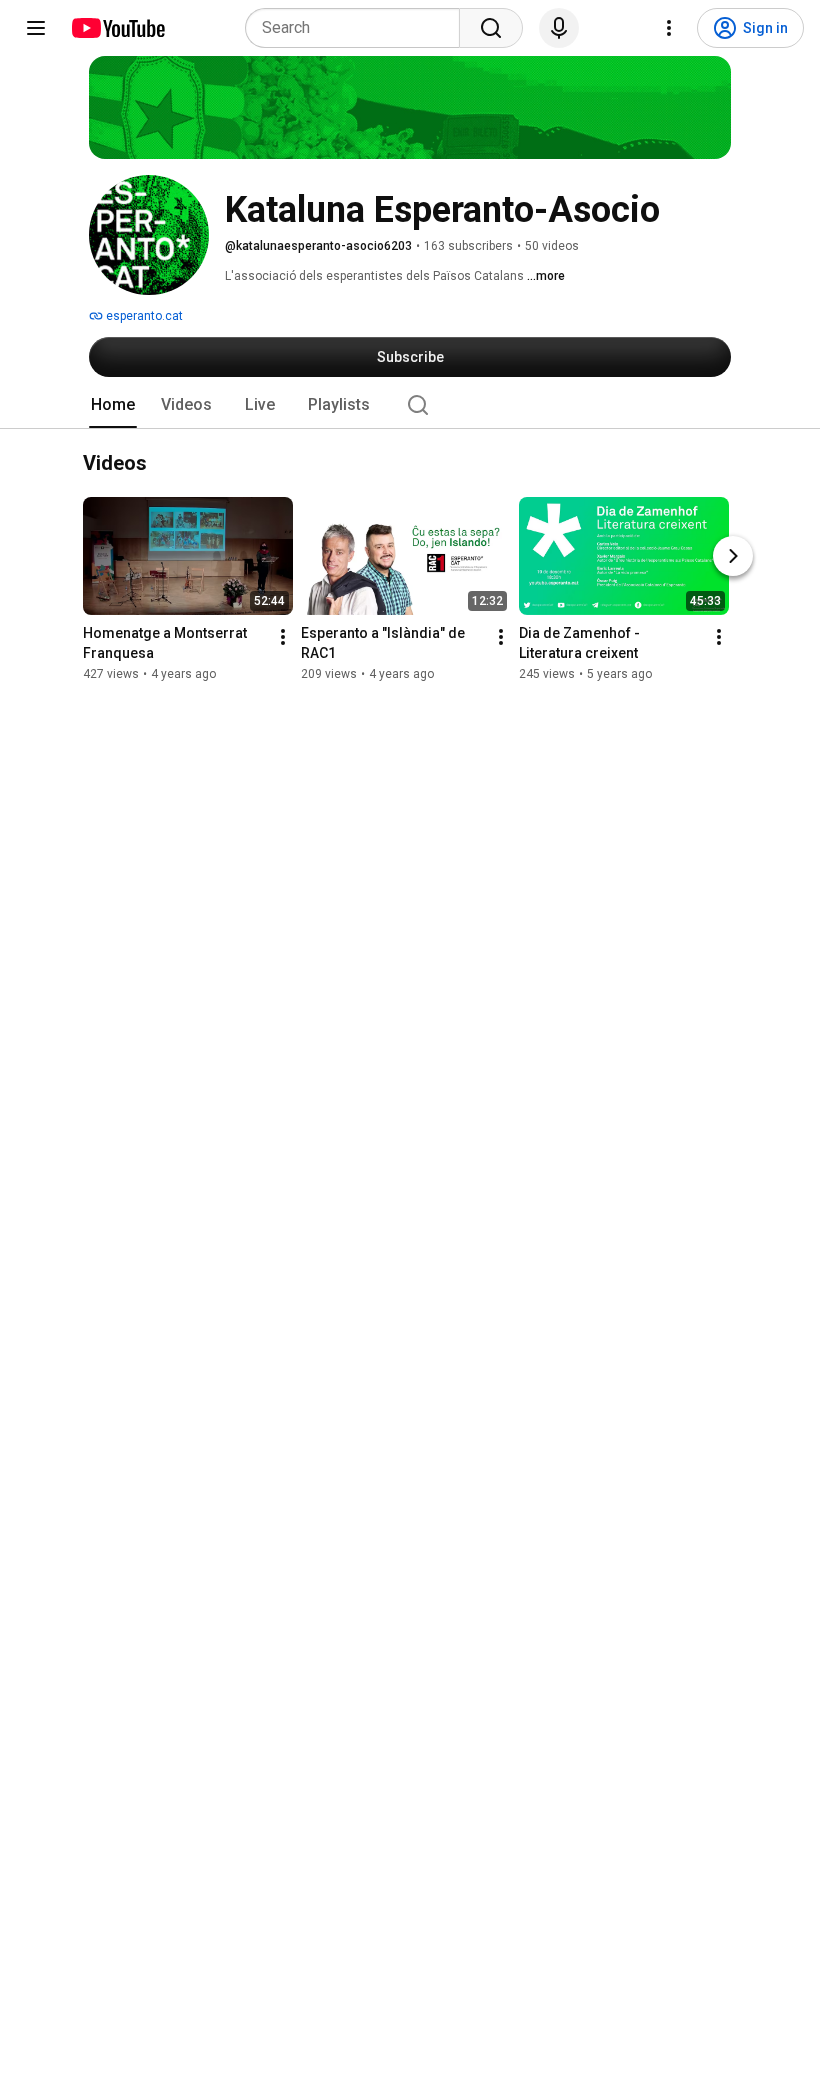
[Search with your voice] (559, 28)
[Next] (733, 557)
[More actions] (283, 638)
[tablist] (410, 405)
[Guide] (36, 28)
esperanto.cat (143, 316)
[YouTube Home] (117, 28)
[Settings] (669, 28)
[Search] (491, 28)
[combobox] (358, 28)
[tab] (113, 405)
